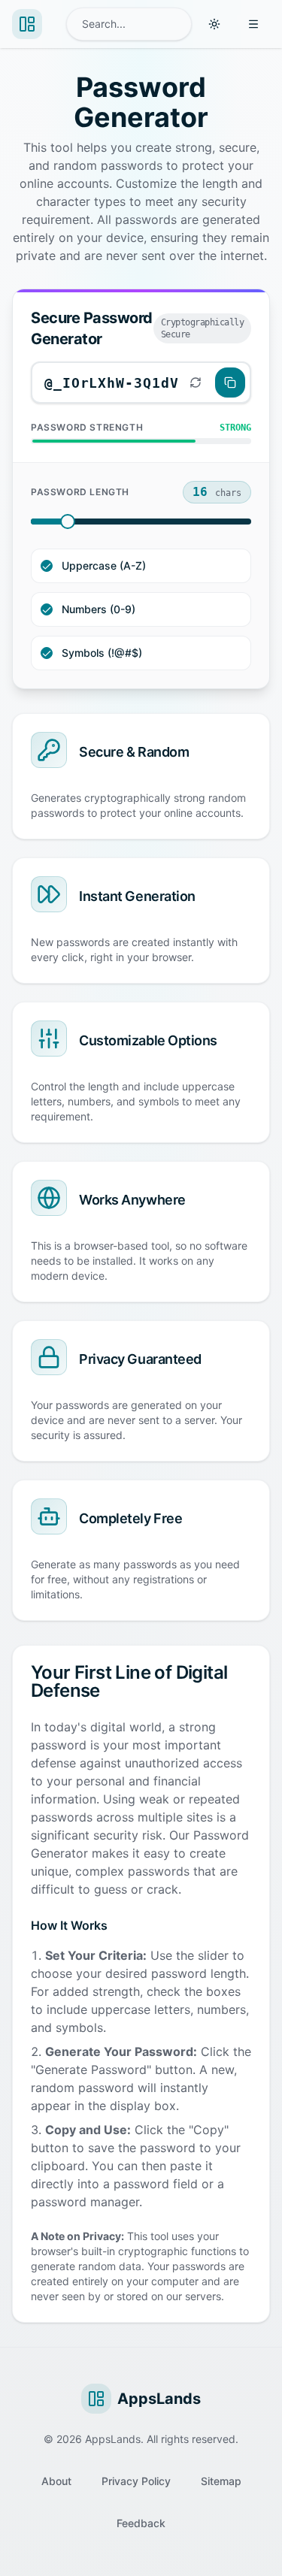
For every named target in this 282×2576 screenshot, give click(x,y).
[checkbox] (47, 566)
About (56, 2481)
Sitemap (221, 2481)
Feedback (141, 2523)
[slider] (68, 522)
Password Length (80, 492)
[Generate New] (196, 382)
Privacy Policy (136, 2481)
